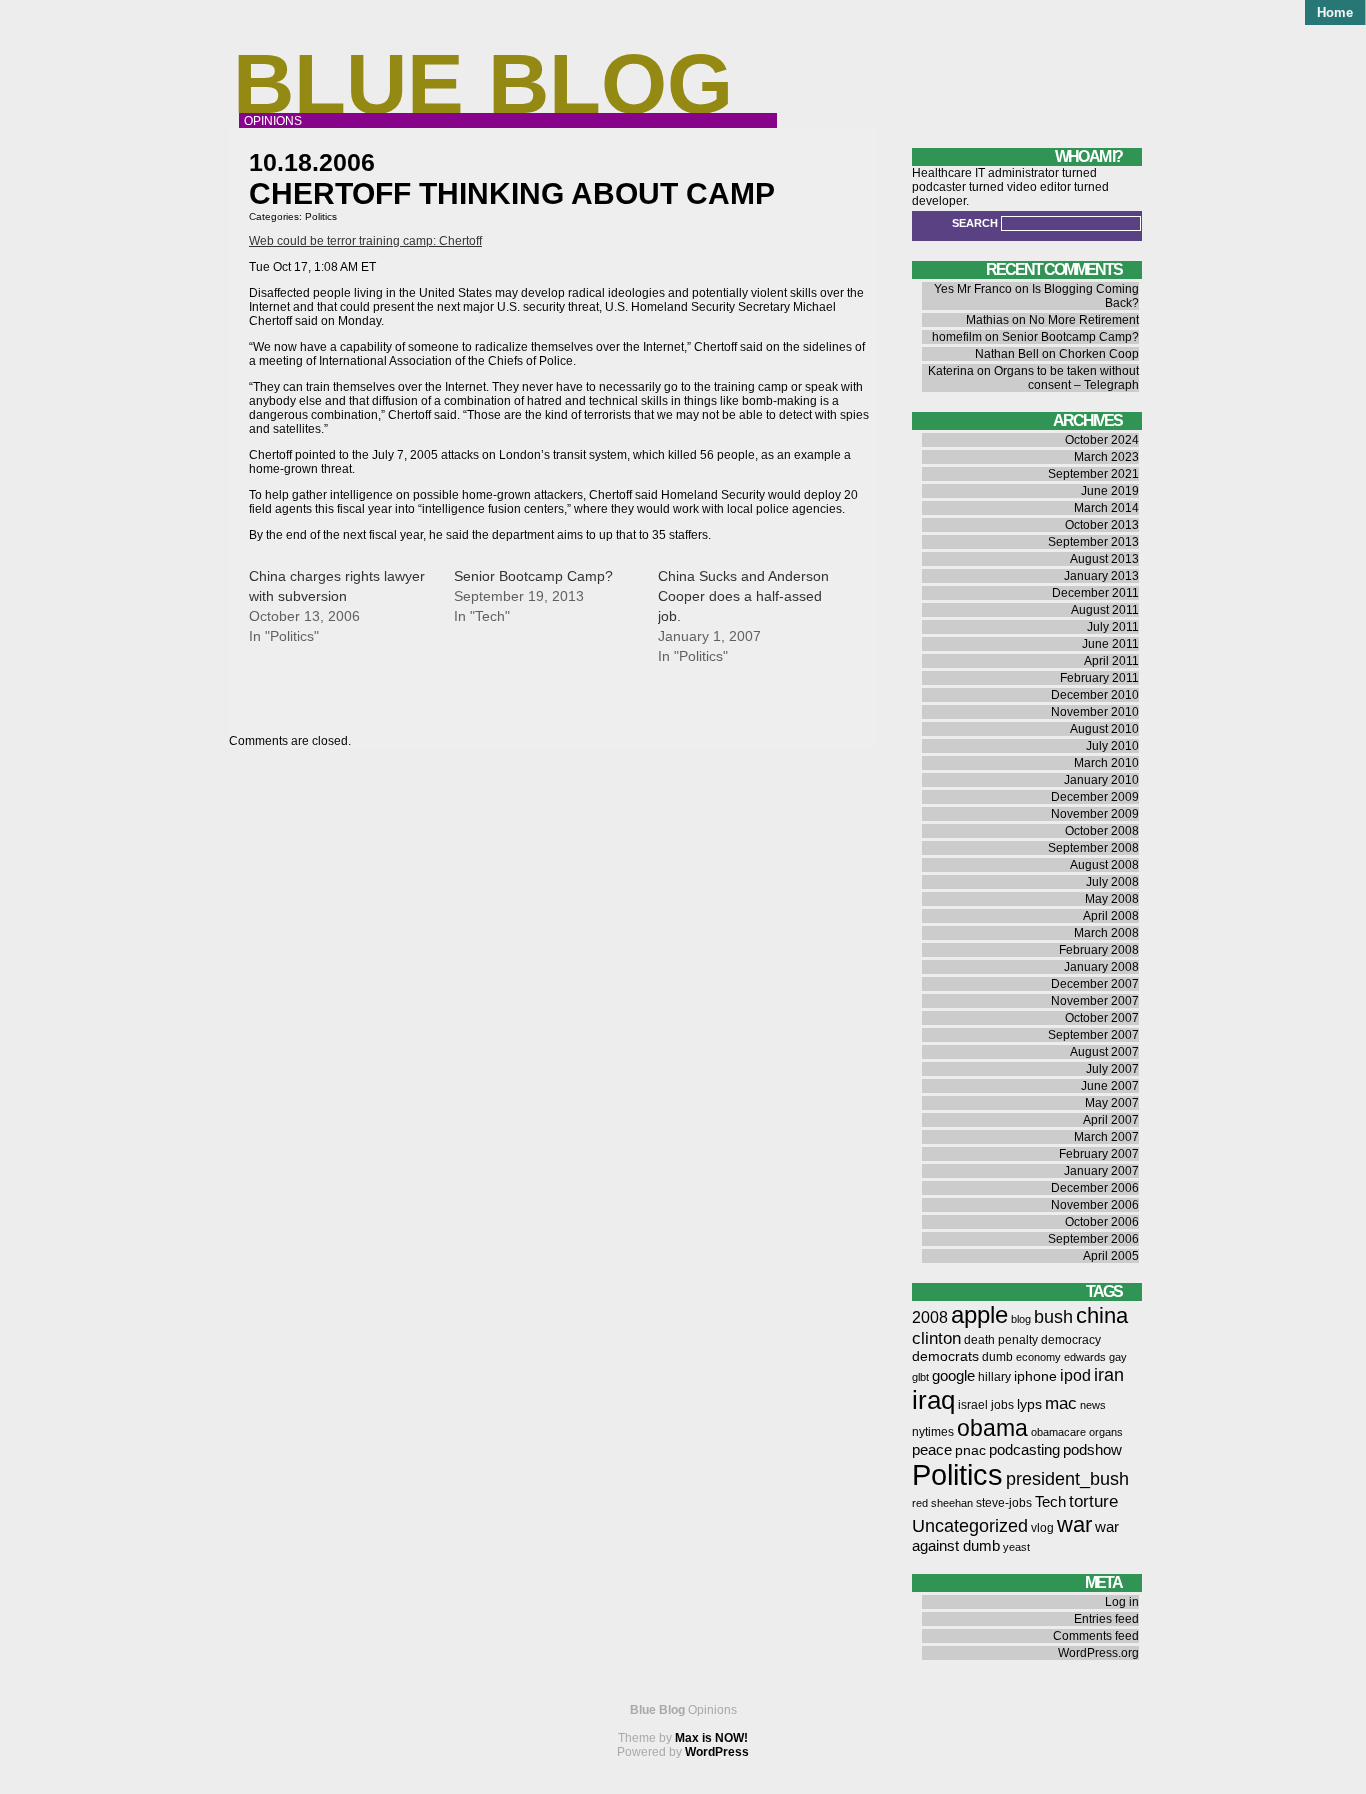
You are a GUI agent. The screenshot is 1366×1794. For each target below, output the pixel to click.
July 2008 (1112, 882)
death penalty (1001, 1340)
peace (932, 1450)
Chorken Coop (1099, 354)
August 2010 (1104, 729)
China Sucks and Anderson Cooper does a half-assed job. (743, 596)
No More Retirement (1084, 320)
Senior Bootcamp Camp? (533, 576)
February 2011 (1099, 678)
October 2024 (1102, 440)
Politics (321, 216)
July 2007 (1112, 1069)
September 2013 (1093, 542)
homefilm (957, 337)
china (1102, 1315)
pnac (970, 1450)
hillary (994, 1377)
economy (1038, 1357)
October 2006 (1102, 1222)
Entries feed (1106, 1619)
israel (973, 1405)
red (920, 1503)
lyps (1029, 1404)
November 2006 (1095, 1205)
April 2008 (1111, 916)
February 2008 (1099, 950)
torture (1093, 1501)
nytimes (933, 1432)
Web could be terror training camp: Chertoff (365, 241)
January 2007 (1101, 1171)
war (1074, 1524)
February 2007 (1099, 1154)
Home (1335, 12)
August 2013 (1104, 559)
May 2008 (1112, 899)
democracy (1071, 1340)
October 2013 (1102, 525)
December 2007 (1095, 984)
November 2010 (1095, 712)
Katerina (951, 371)
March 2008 (1106, 933)
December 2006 (1095, 1188)
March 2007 (1106, 1137)
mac (1061, 1403)
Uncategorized (970, 1525)
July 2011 (1113, 627)
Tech (1050, 1502)
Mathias (987, 320)
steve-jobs (1004, 1503)
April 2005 (1111, 1256)
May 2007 (1112, 1103)
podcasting (1024, 1450)
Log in (1122, 1602)
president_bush (1067, 1478)
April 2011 (1111, 661)
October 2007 (1102, 1018)
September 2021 (1093, 474)
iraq (933, 1400)
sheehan (952, 1503)
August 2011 (1105, 610)
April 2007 (1111, 1120)
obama (992, 1428)
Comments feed (1096, 1636)
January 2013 (1101, 576)
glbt (920, 1377)
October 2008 (1102, 831)
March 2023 (1106, 457)
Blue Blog (483, 83)
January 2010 (1101, 780)
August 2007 (1104, 1052)
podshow (1092, 1450)
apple (979, 1314)
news (1093, 1405)
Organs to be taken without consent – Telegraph (1066, 378)
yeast (1016, 1547)
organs (1106, 1432)
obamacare (1058, 1432)
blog (1021, 1319)
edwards (1085, 1357)
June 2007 (1110, 1086)
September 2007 (1093, 1035)
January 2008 (1101, 967)
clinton (936, 1338)
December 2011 (1095, 593)
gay (1118, 1357)
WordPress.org (1098, 1653)
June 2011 (1110, 644)
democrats (945, 1356)
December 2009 (1095, 797)
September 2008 (1093, 848)
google (953, 1376)
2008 (930, 1317)
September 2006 (1093, 1239)
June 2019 (1110, 491)
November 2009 (1095, 814)
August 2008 (1104, 865)
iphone (1035, 1376)
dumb (997, 1357)
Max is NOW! (711, 1738)
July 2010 (1112, 746)
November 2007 (1095, 1001)
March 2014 (1106, 508)
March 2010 (1106, 763)
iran (1109, 1374)
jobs (1002, 1405)
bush (1053, 1316)
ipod (1075, 1375)
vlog (1042, 1528)
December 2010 (1095, 695)
